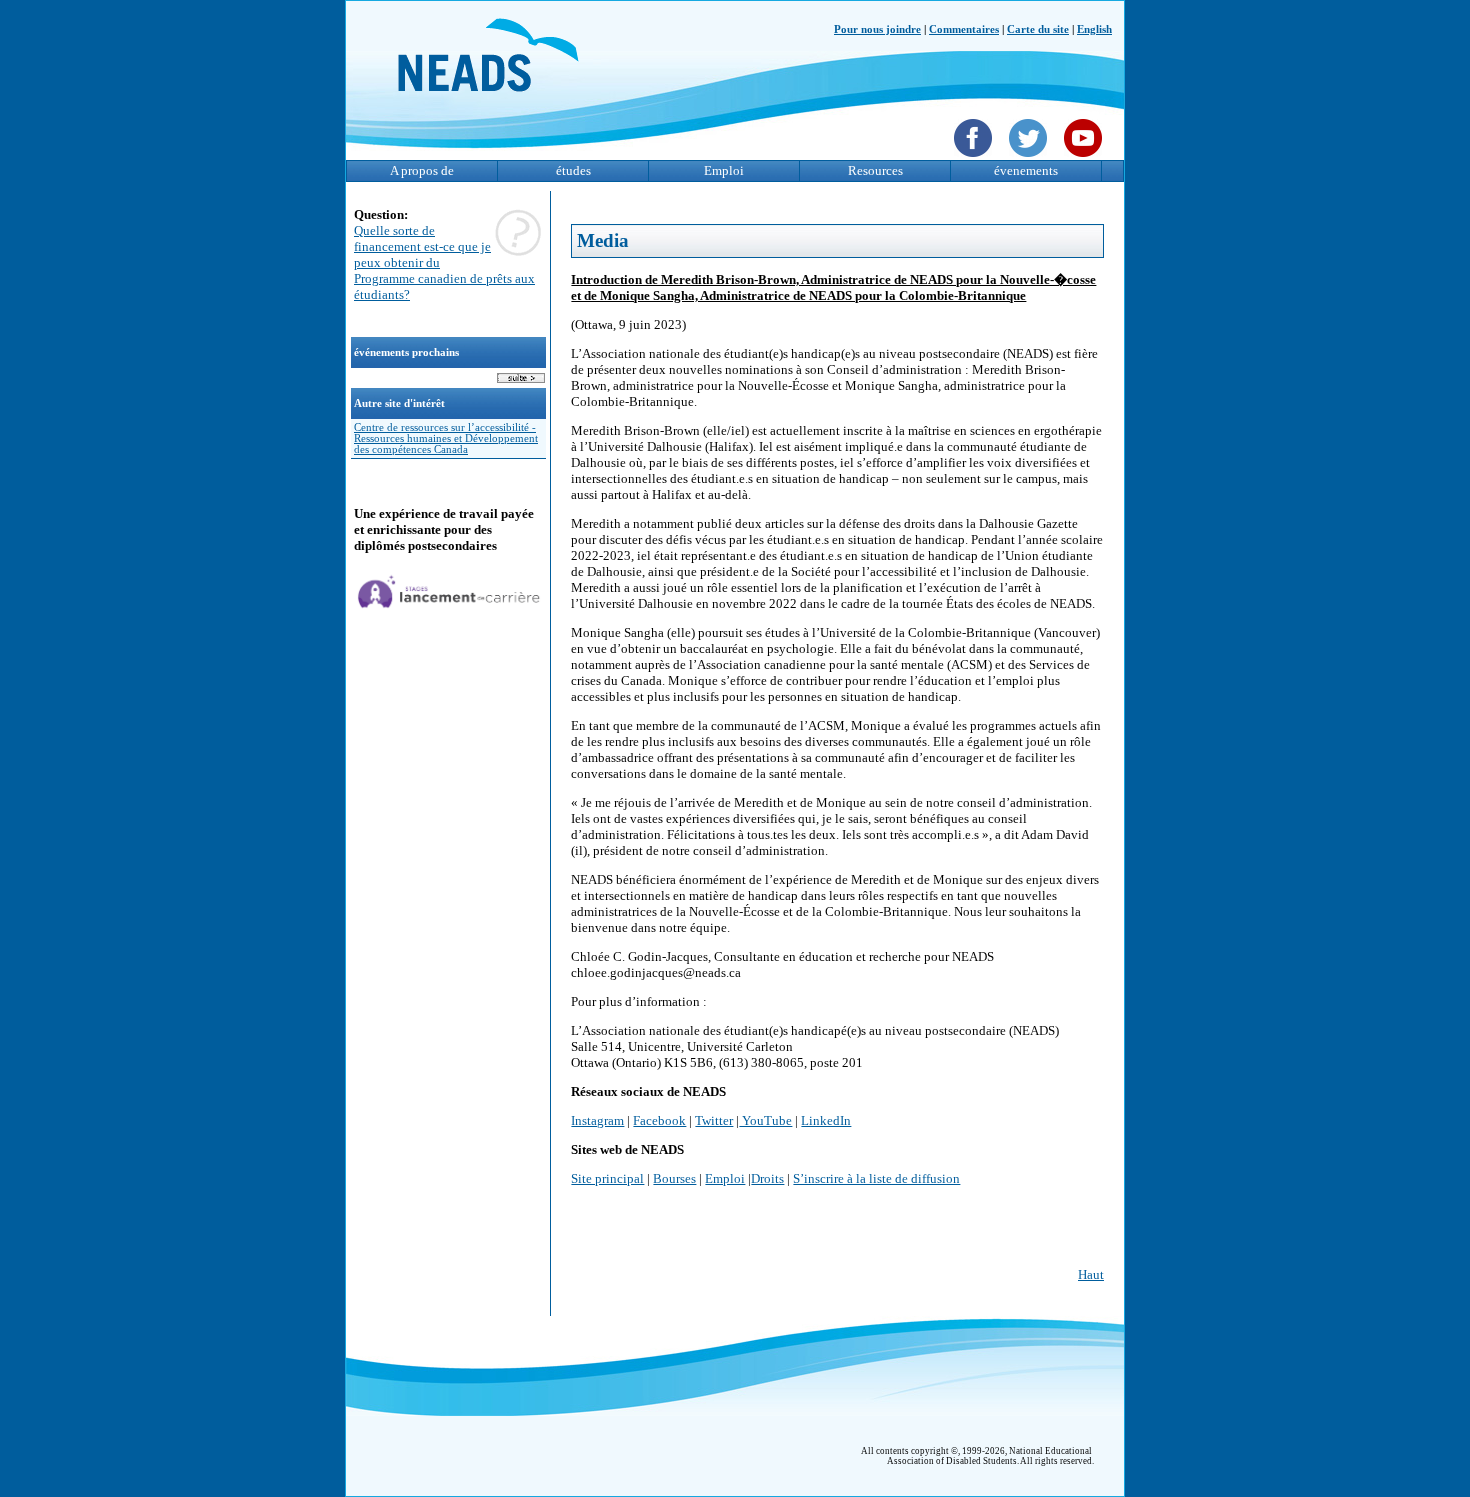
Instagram (597, 1120)
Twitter (714, 1120)
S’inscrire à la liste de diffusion (876, 1178)
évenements (1026, 170)
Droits (767, 1178)
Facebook (659, 1120)
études (573, 170)
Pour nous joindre (877, 29)
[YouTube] (1085, 159)
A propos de (422, 170)
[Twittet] (1030, 159)
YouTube (765, 1120)
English (1094, 29)
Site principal (607, 1178)
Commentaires (964, 29)
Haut (1091, 1274)
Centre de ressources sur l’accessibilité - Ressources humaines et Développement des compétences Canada (446, 438)
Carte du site (1038, 29)
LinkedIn (826, 1120)
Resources (875, 170)
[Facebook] (975, 159)
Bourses (674, 1178)
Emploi (724, 170)
